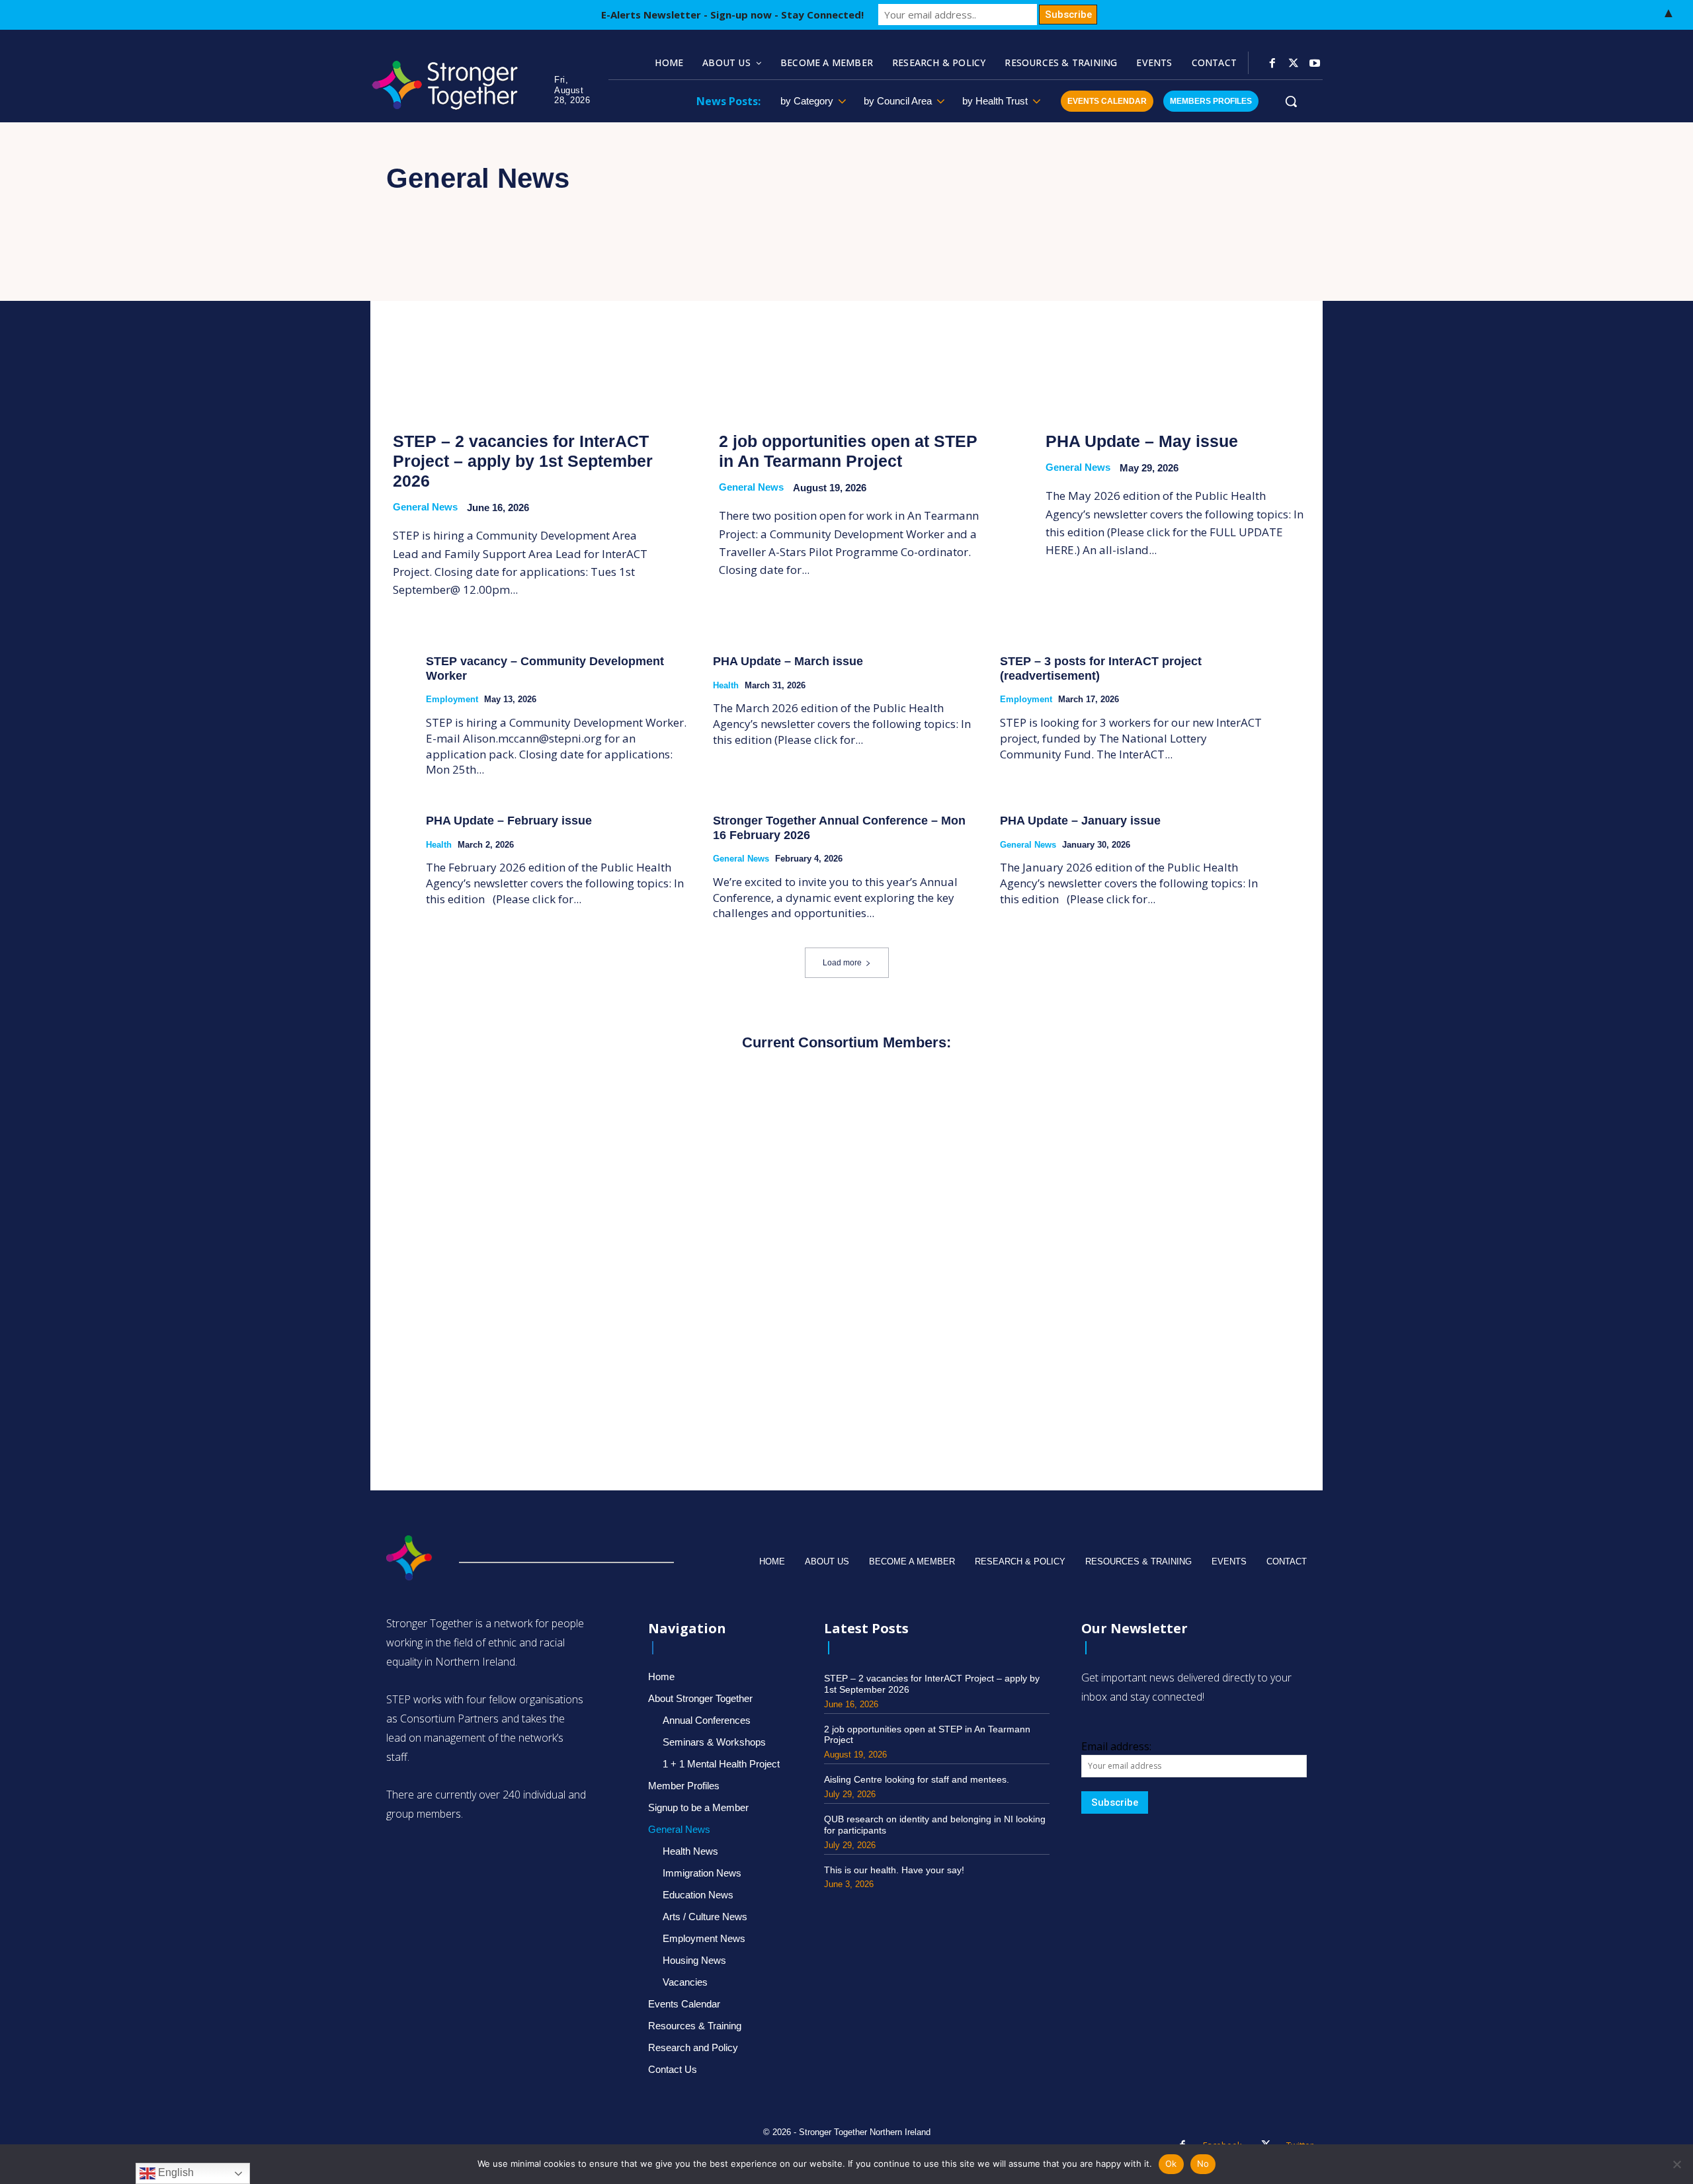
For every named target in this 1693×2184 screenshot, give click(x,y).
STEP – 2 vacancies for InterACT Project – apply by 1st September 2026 (523, 461)
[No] (1676, 2164)
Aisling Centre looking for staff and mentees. (917, 1779)
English (175, 2172)
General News (425, 507)
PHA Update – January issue (1080, 821)
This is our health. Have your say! (894, 1870)
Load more (842, 963)
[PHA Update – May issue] (1173, 325)
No (1203, 2164)
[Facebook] (1272, 63)
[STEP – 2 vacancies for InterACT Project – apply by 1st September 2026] (520, 325)
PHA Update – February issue (509, 821)
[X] (1294, 63)
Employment (452, 699)
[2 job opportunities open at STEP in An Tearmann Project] (846, 325)
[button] (1291, 101)
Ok (1171, 2164)
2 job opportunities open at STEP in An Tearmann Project (848, 451)
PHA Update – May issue (1142, 441)
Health (726, 685)
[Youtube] (1315, 63)
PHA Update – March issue (788, 661)
